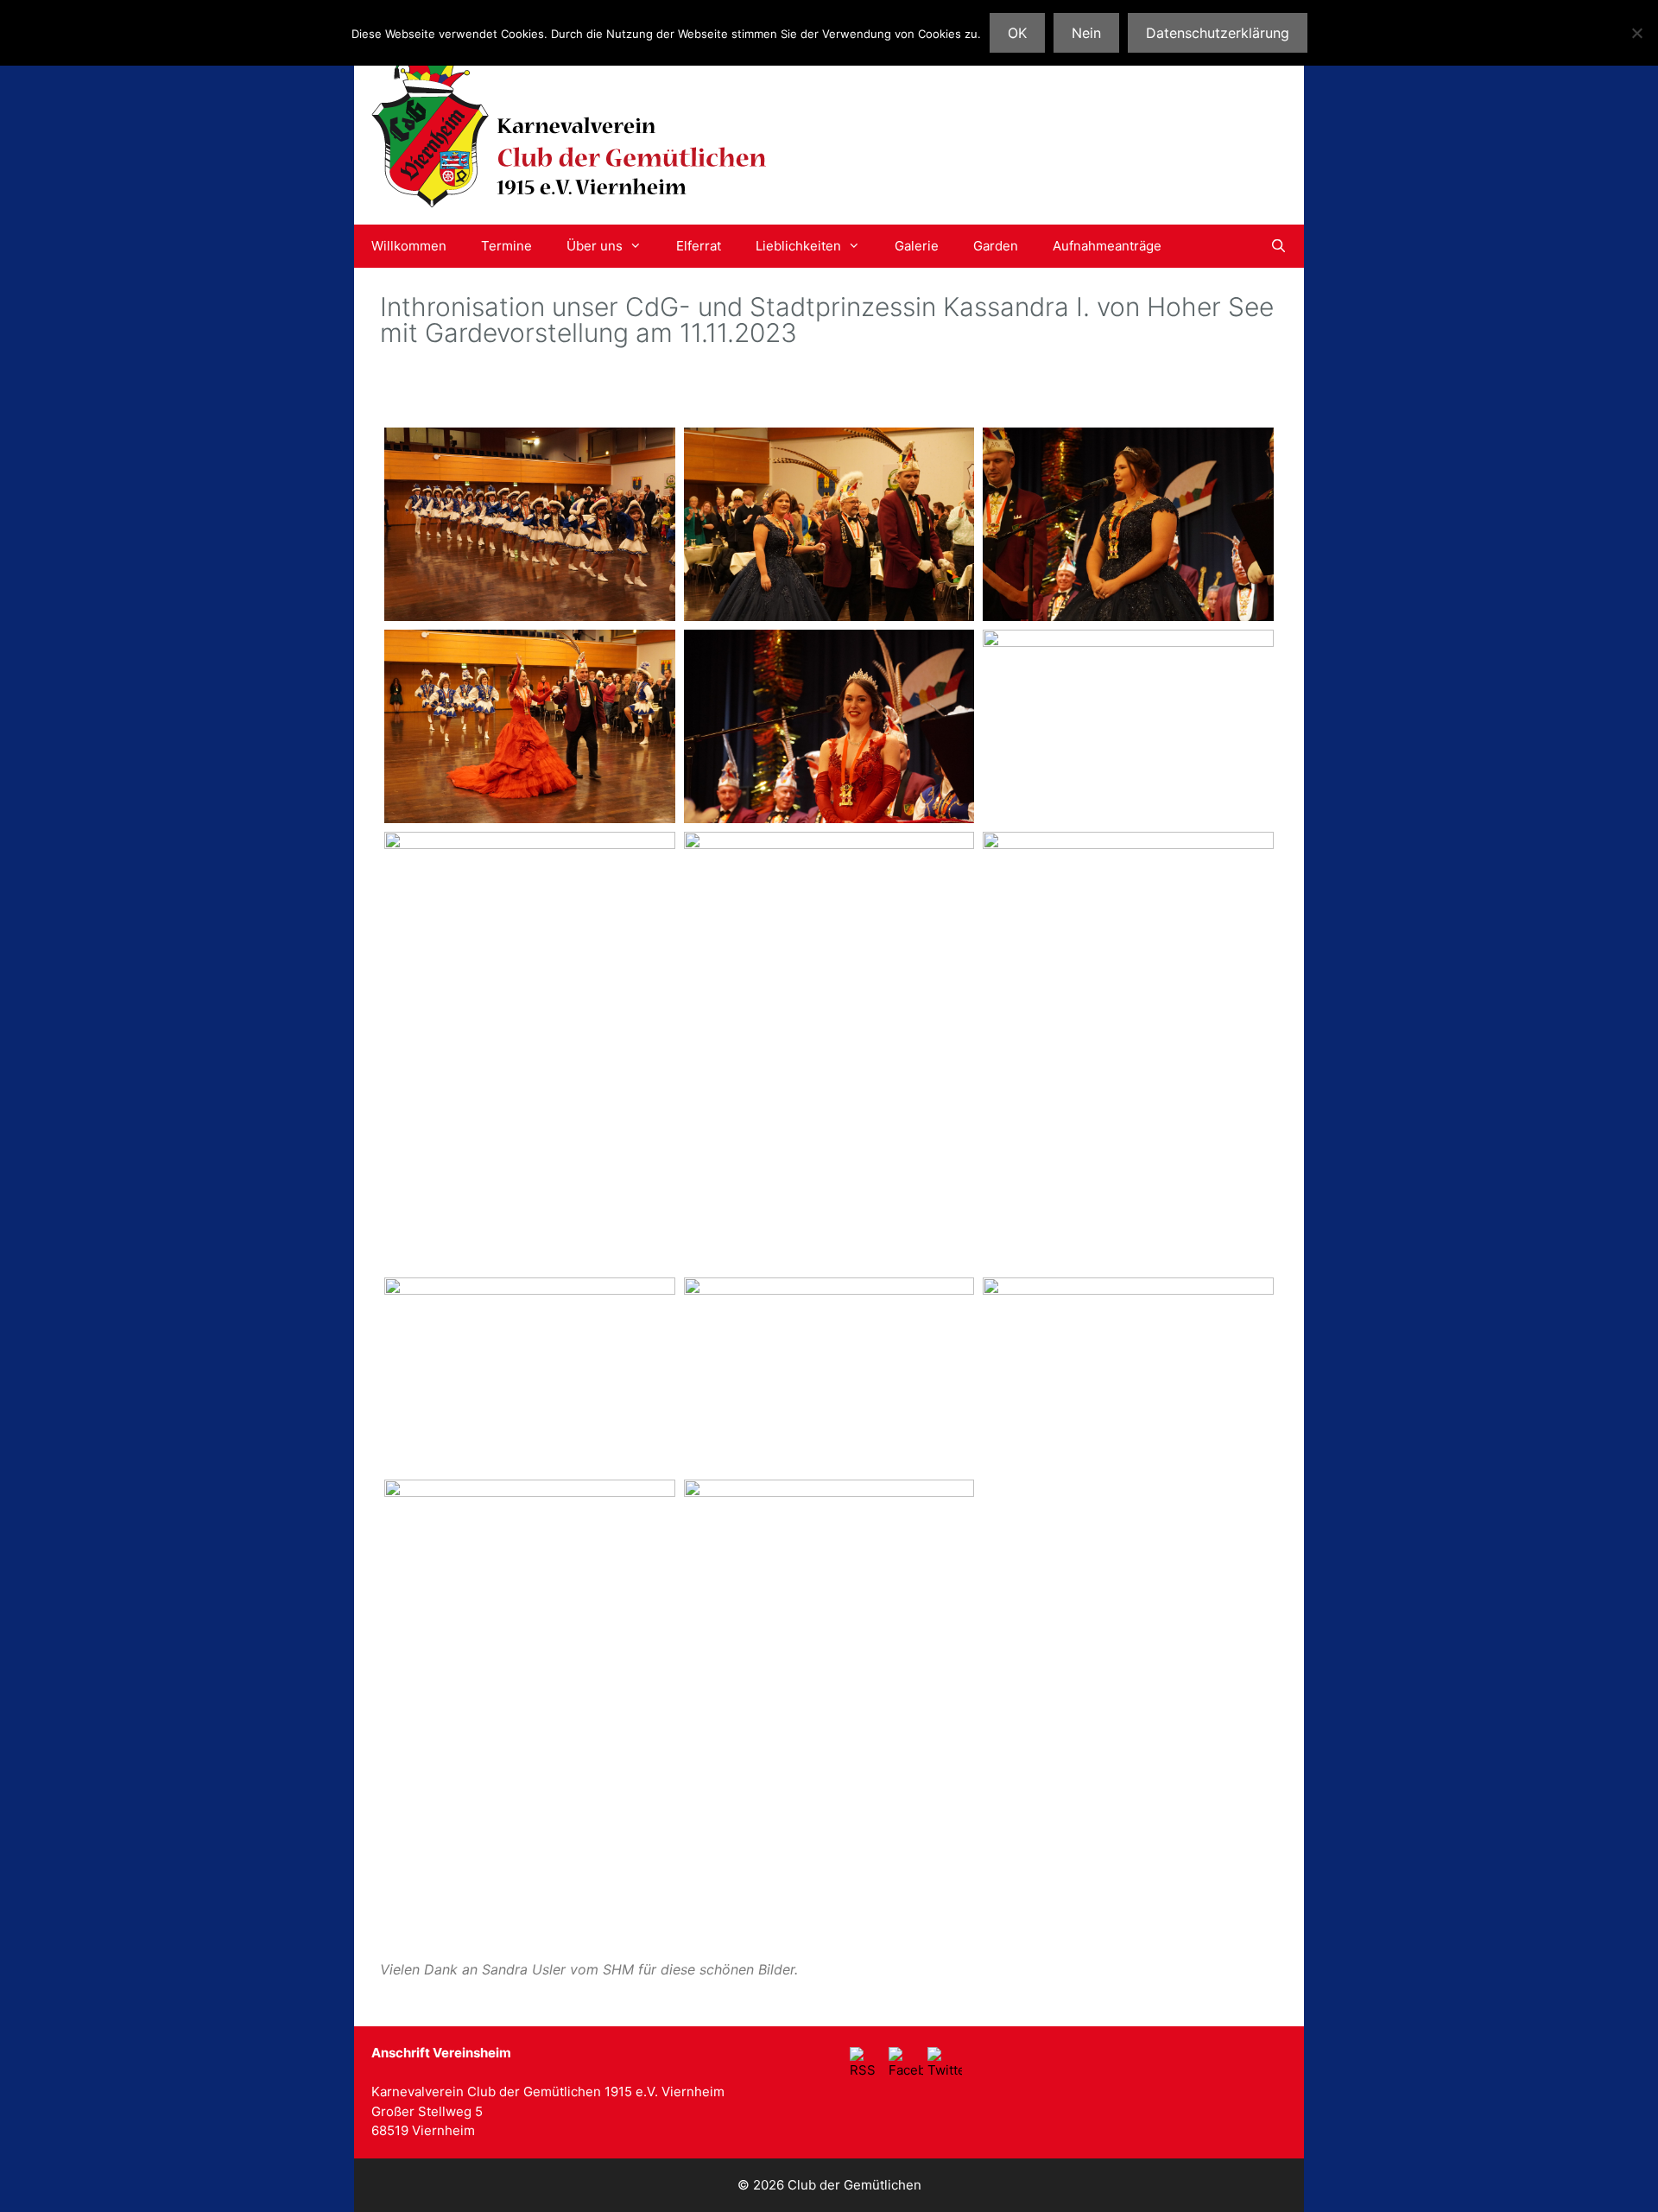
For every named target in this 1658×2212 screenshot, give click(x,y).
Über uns (595, 246)
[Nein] (1636, 33)
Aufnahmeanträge (1107, 246)
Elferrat (699, 246)
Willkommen (409, 246)
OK (1017, 33)
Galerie (917, 246)
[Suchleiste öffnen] (1278, 246)
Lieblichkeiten (798, 246)
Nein (1086, 33)
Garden (996, 246)
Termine (506, 246)
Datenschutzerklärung (1218, 33)
